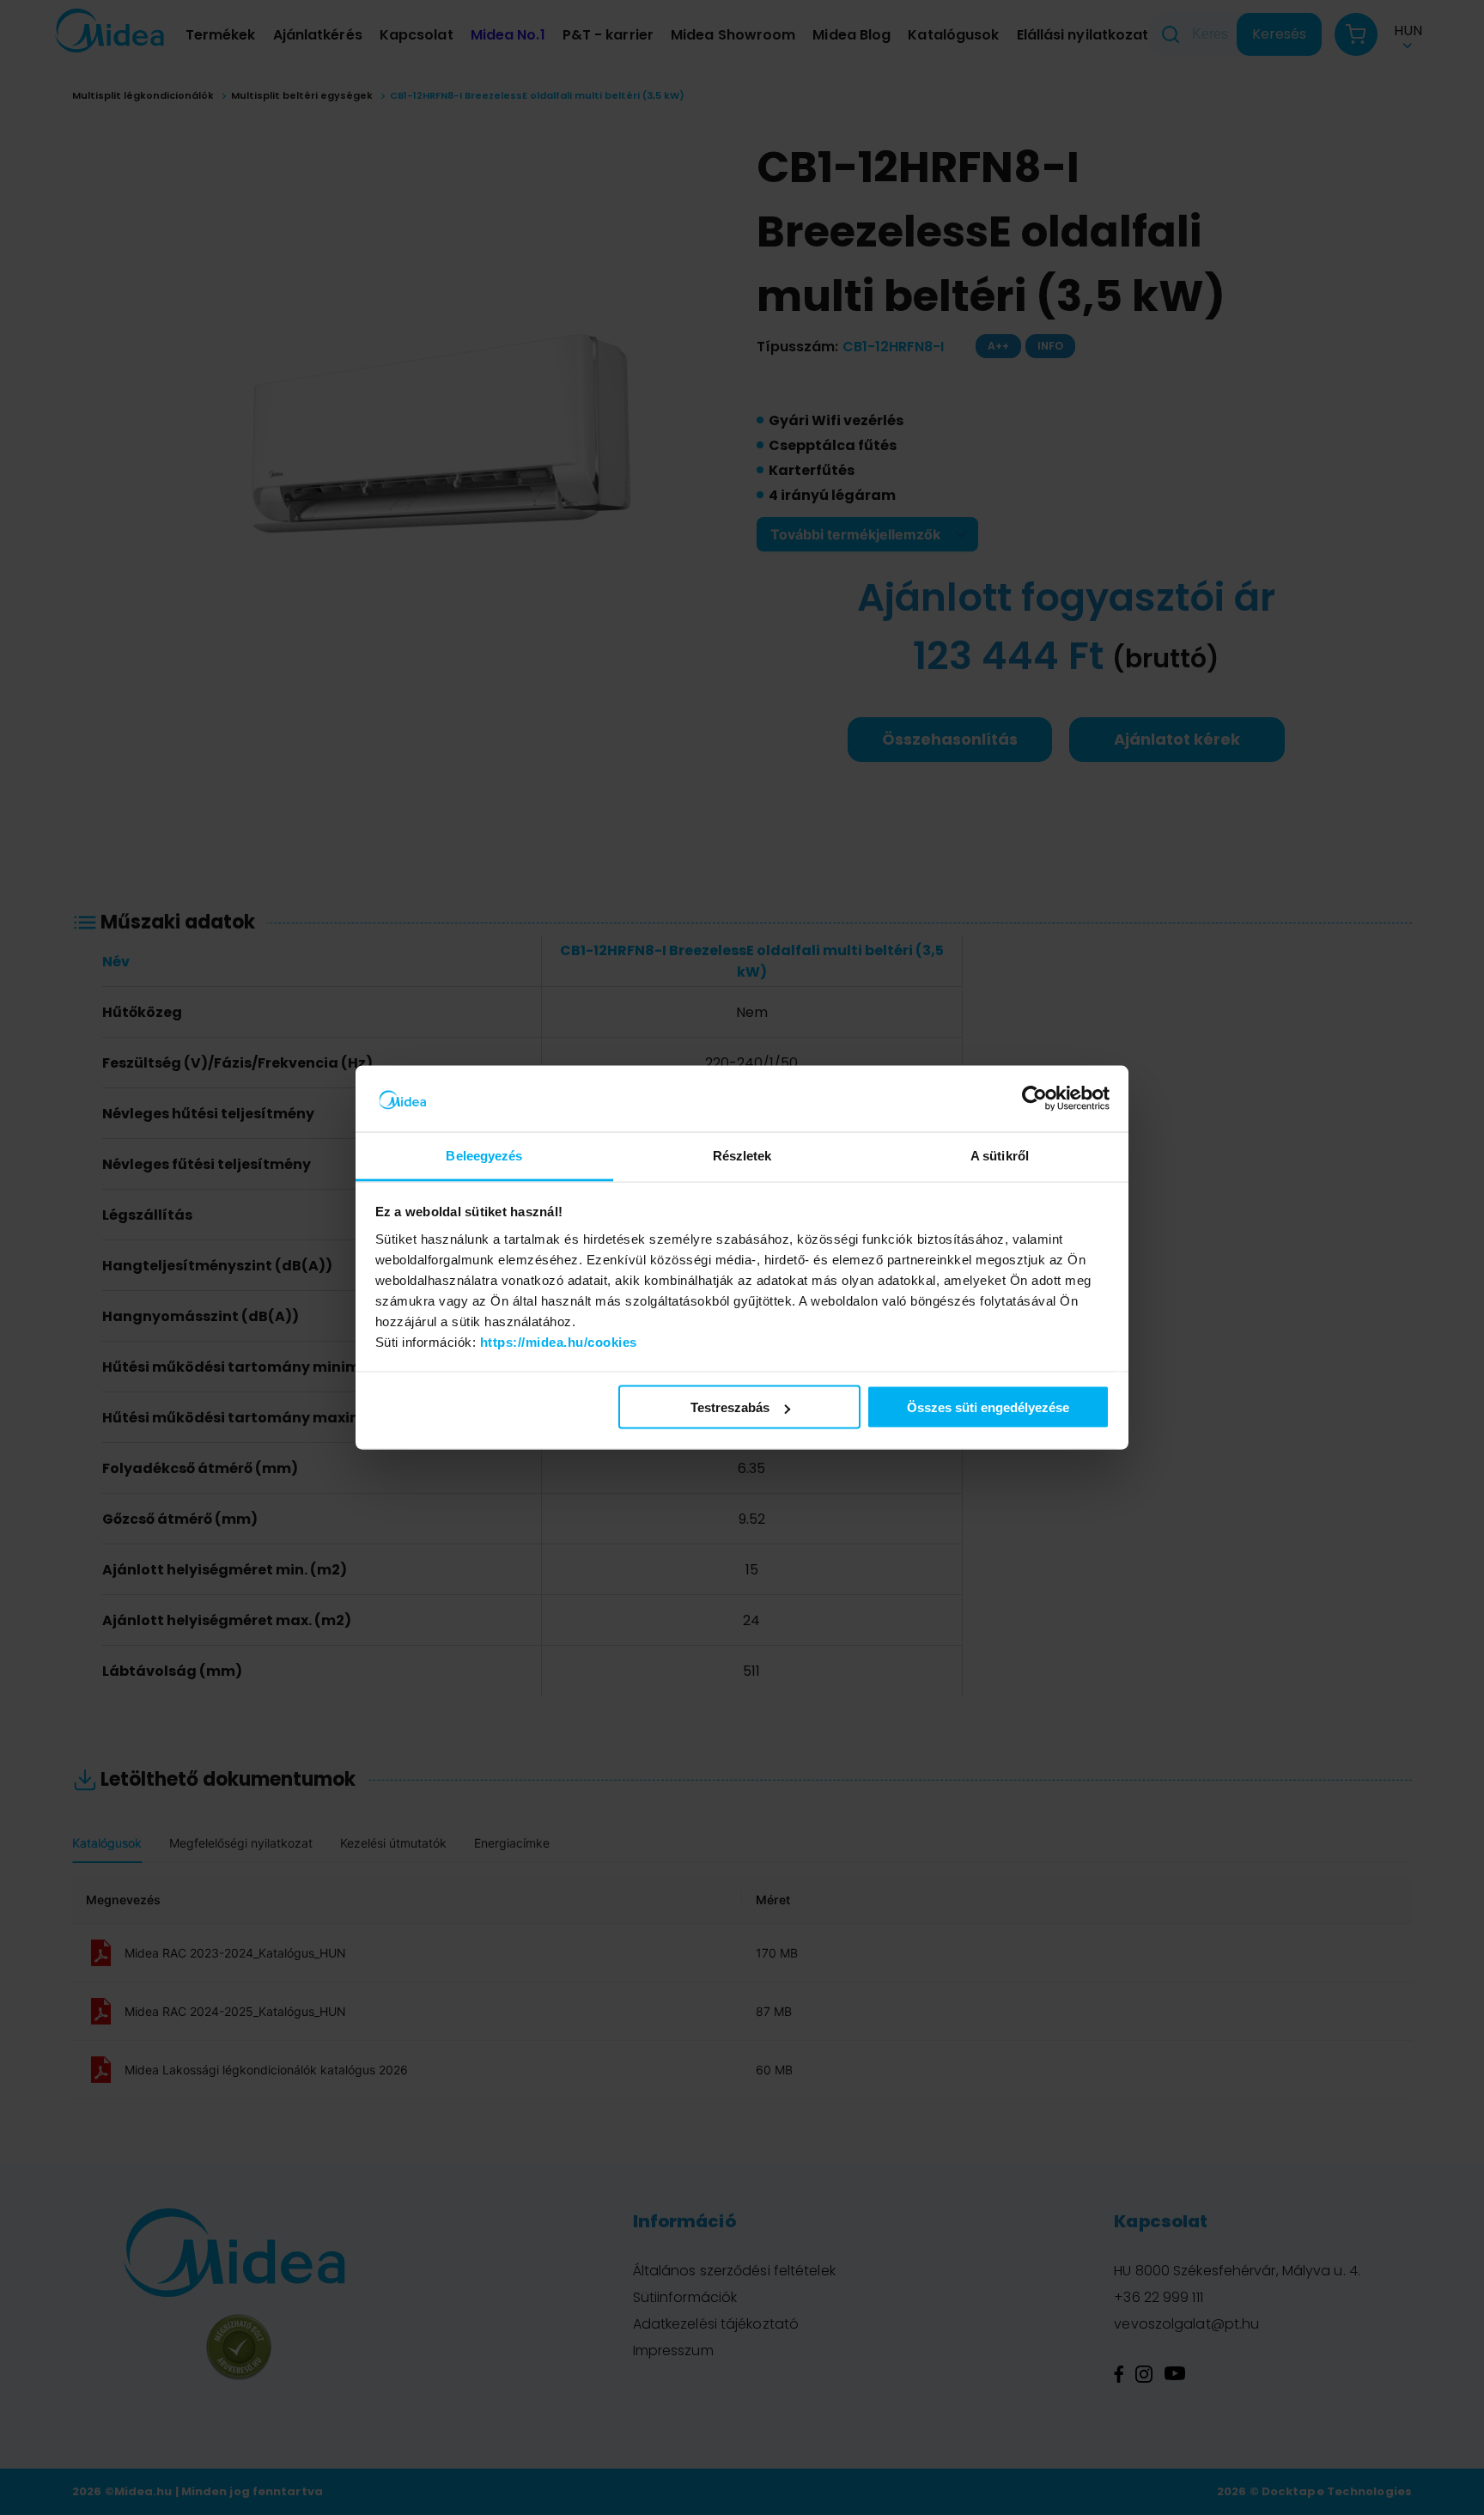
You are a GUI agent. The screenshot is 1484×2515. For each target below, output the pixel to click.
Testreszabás (730, 1407)
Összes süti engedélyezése (988, 1407)
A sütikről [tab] (1000, 1155)
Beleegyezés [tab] (484, 1155)
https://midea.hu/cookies (559, 1341)
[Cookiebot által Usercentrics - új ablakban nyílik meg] (1034, 1099)
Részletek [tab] (742, 1155)
